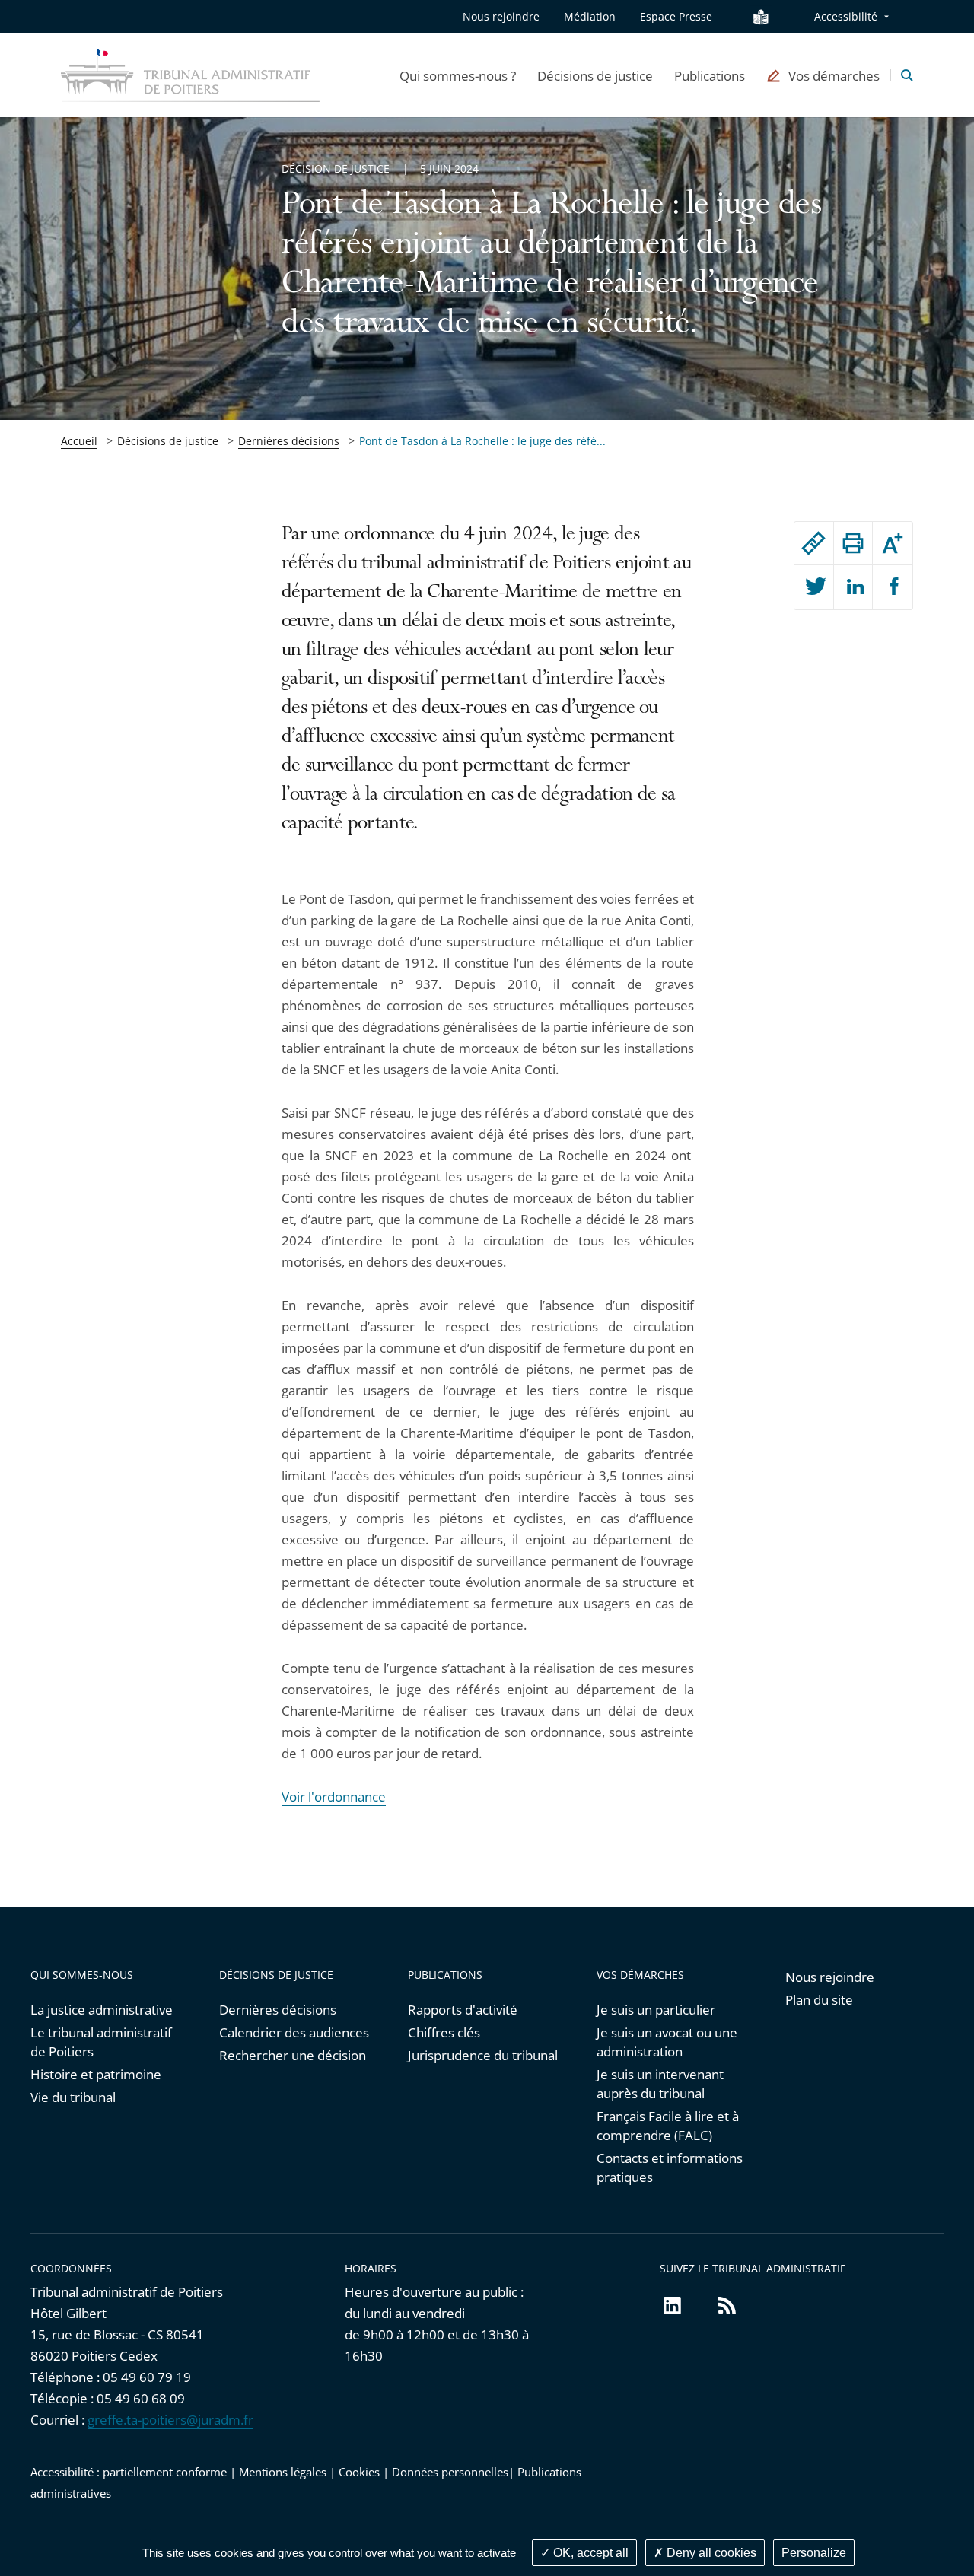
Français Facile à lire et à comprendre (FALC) (668, 2126)
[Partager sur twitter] (814, 587)
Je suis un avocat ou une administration (667, 2042)
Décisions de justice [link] (168, 441)
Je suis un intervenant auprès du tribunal (660, 2084)
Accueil (79, 441)
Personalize (814, 2553)
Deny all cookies (710, 2553)
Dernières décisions (289, 441)
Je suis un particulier (656, 2010)
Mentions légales (283, 2472)
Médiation (590, 16)
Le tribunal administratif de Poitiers (101, 2042)
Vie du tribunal (73, 2097)
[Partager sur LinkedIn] (853, 587)
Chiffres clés (444, 2032)
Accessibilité (846, 16)
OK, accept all (589, 2553)
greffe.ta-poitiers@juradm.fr (170, 2420)
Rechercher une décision (293, 2055)
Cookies (359, 2472)
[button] (458, 75)
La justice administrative (102, 2010)
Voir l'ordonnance (334, 1797)
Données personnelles (450, 2472)
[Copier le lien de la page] (814, 543)
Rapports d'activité (463, 2010)
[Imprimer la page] (853, 543)
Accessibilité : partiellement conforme (129, 2472)
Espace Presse (676, 16)
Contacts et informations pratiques (670, 2167)
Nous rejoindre (501, 16)
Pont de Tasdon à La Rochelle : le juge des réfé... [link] (482, 441)
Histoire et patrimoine (96, 2074)
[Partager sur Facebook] (893, 587)
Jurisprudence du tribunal (483, 2055)
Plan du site (819, 2000)
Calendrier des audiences (294, 2032)
